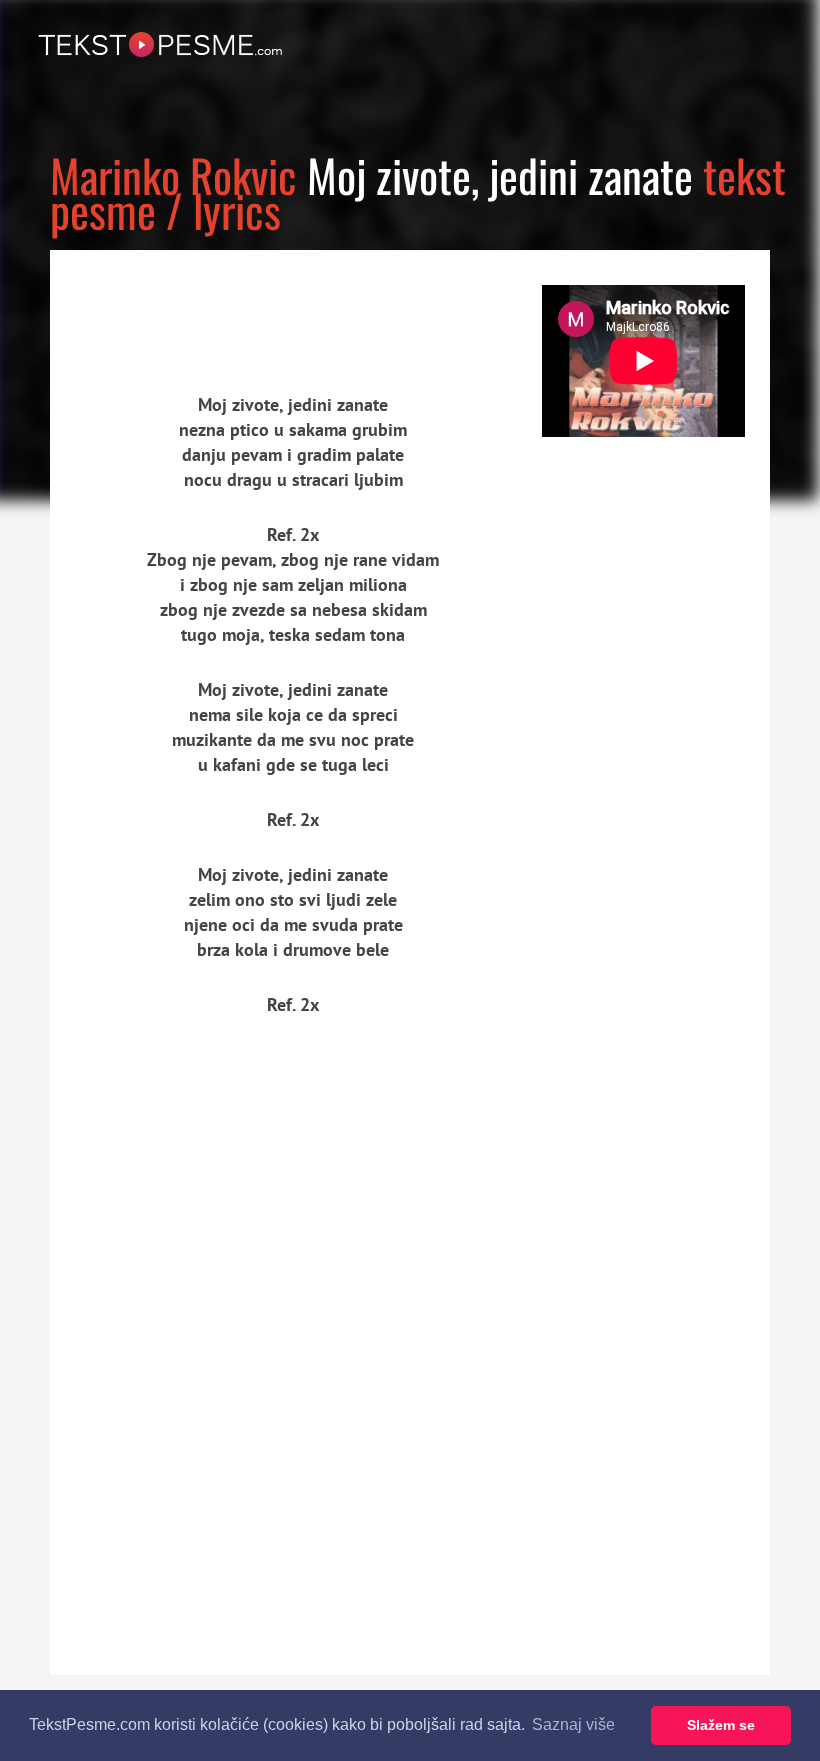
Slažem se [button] (721, 1725)
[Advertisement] (235, 305)
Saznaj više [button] (573, 1724)
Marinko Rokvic (173, 174)
